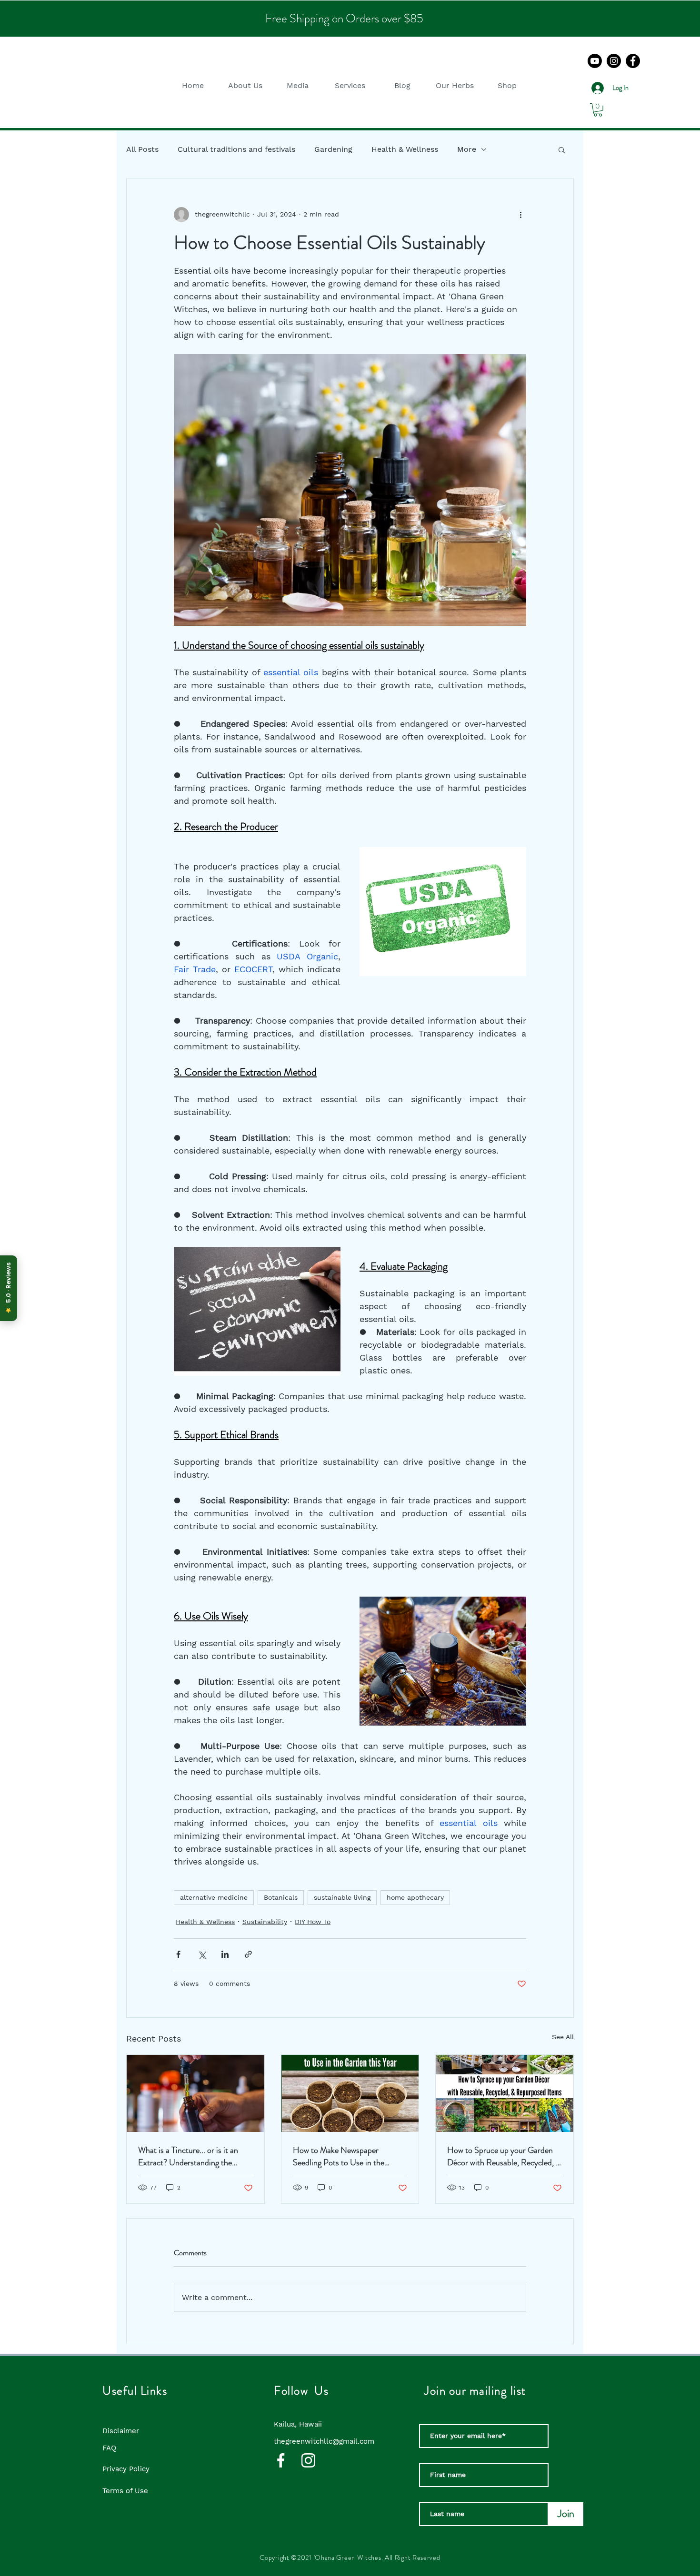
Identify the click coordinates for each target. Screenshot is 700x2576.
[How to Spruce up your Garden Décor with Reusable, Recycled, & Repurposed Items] (505, 2093)
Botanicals (281, 1897)
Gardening (333, 149)
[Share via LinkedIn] (225, 1954)
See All (563, 2037)
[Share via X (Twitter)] (202, 1954)
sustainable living (342, 1897)
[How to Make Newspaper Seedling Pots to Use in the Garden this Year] (350, 2093)
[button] (245, 85)
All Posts (142, 149)
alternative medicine (214, 1897)
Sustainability (265, 1922)
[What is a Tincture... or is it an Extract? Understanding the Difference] (195, 2093)
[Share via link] (248, 1954)
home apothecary (415, 1897)
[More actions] (520, 215)
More (467, 149)
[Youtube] (595, 61)
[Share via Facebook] (178, 1954)
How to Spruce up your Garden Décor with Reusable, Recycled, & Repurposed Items (504, 2156)
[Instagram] (614, 61)
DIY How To (313, 1922)
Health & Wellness (405, 149)
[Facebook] (633, 61)
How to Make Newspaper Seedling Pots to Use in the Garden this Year (339, 2156)
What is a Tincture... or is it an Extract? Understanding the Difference (188, 2156)
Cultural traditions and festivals (236, 149)
